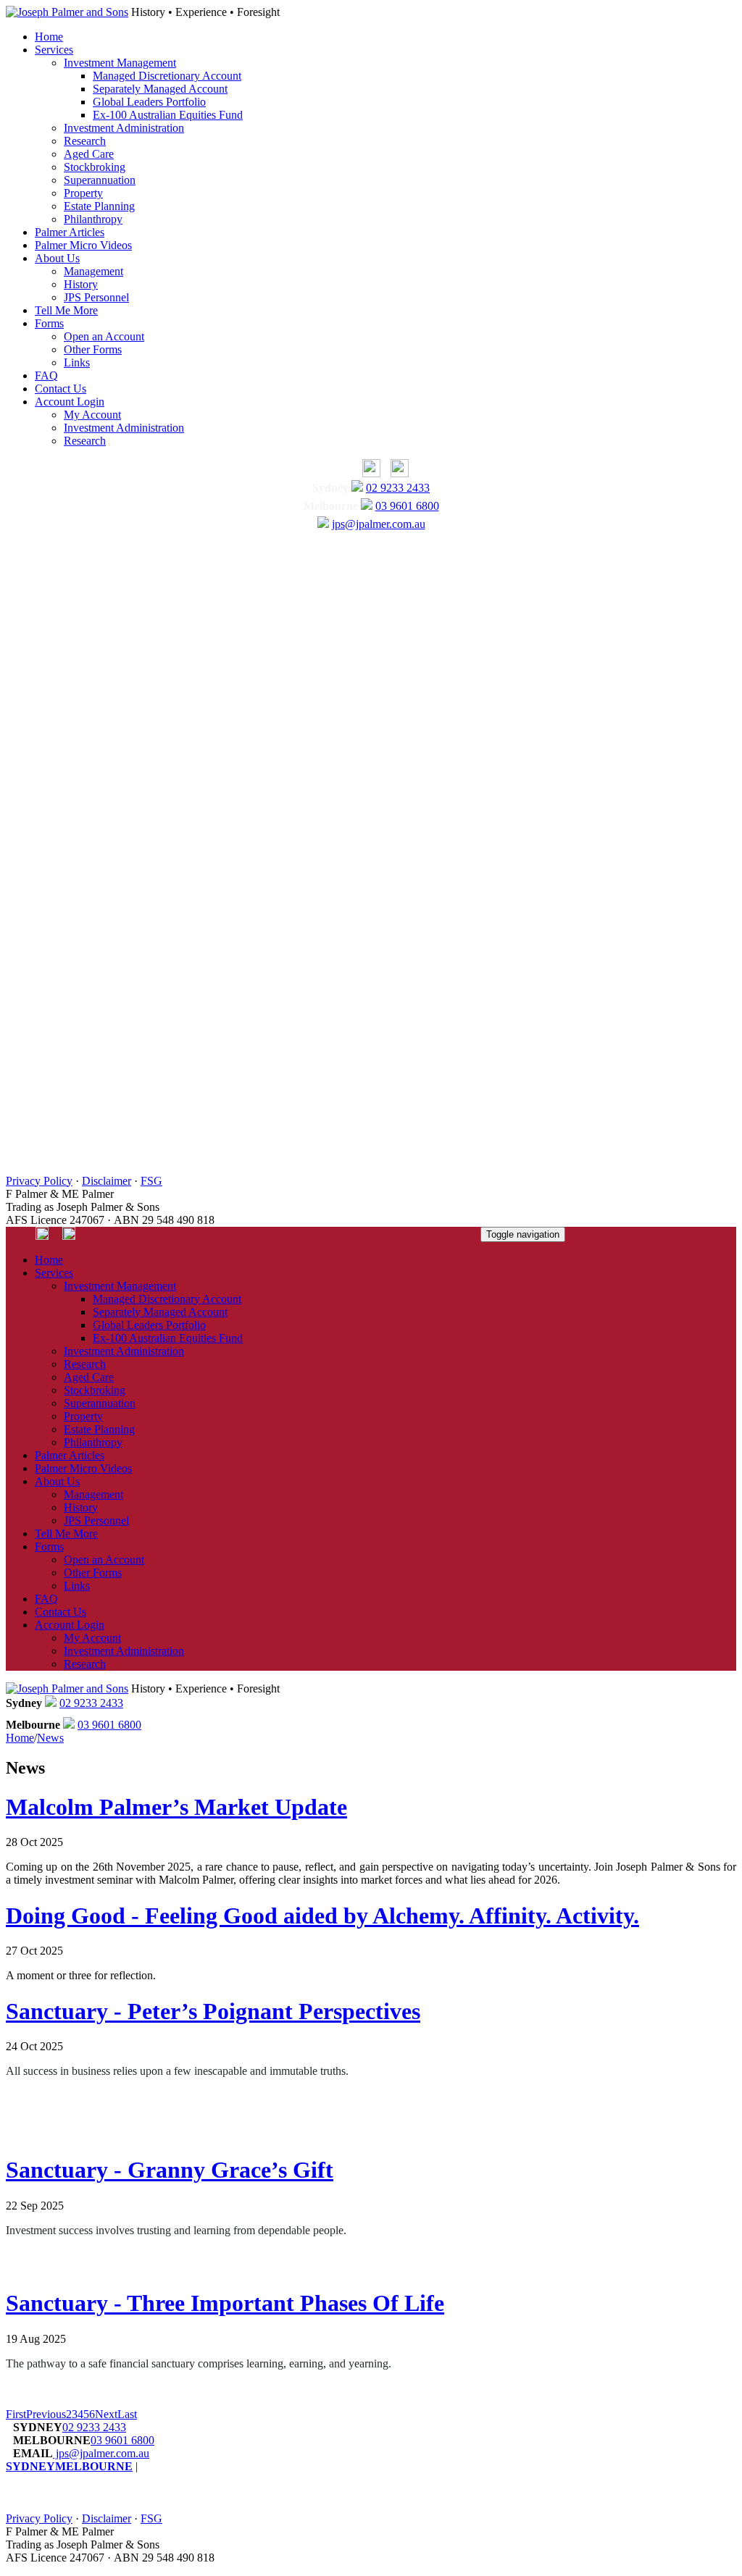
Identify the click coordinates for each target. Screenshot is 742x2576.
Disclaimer (107, 1181)
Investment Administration (124, 128)
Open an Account (104, 336)
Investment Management (120, 63)
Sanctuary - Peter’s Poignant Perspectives (213, 2011)
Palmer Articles (70, 232)
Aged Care (89, 154)
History (81, 284)
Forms (49, 323)
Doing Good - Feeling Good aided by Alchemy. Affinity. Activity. (322, 1916)
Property (83, 193)
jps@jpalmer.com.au (379, 524)
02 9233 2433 (398, 488)
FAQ (46, 376)
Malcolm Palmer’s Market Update (176, 1807)
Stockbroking (95, 167)
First (16, 2414)
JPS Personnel (96, 297)
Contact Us (61, 389)
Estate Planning (99, 206)
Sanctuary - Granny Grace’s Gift (170, 2170)
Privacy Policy (39, 1181)
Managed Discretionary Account (167, 76)
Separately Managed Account (160, 89)
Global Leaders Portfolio (149, 102)
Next (106, 2414)
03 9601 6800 (407, 506)
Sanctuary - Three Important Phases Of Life (225, 2303)
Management (93, 271)
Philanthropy (93, 219)
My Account (92, 415)
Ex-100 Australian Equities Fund (168, 115)
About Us (57, 258)
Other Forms (93, 349)
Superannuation (100, 180)
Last (127, 2414)
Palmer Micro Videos (83, 245)
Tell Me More (66, 310)
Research (85, 141)
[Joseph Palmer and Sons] (67, 12)
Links (77, 362)
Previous (46, 2414)
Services (54, 50)
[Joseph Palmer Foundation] (396, 473)
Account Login (70, 402)
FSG (151, 1181)
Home (49, 37)
